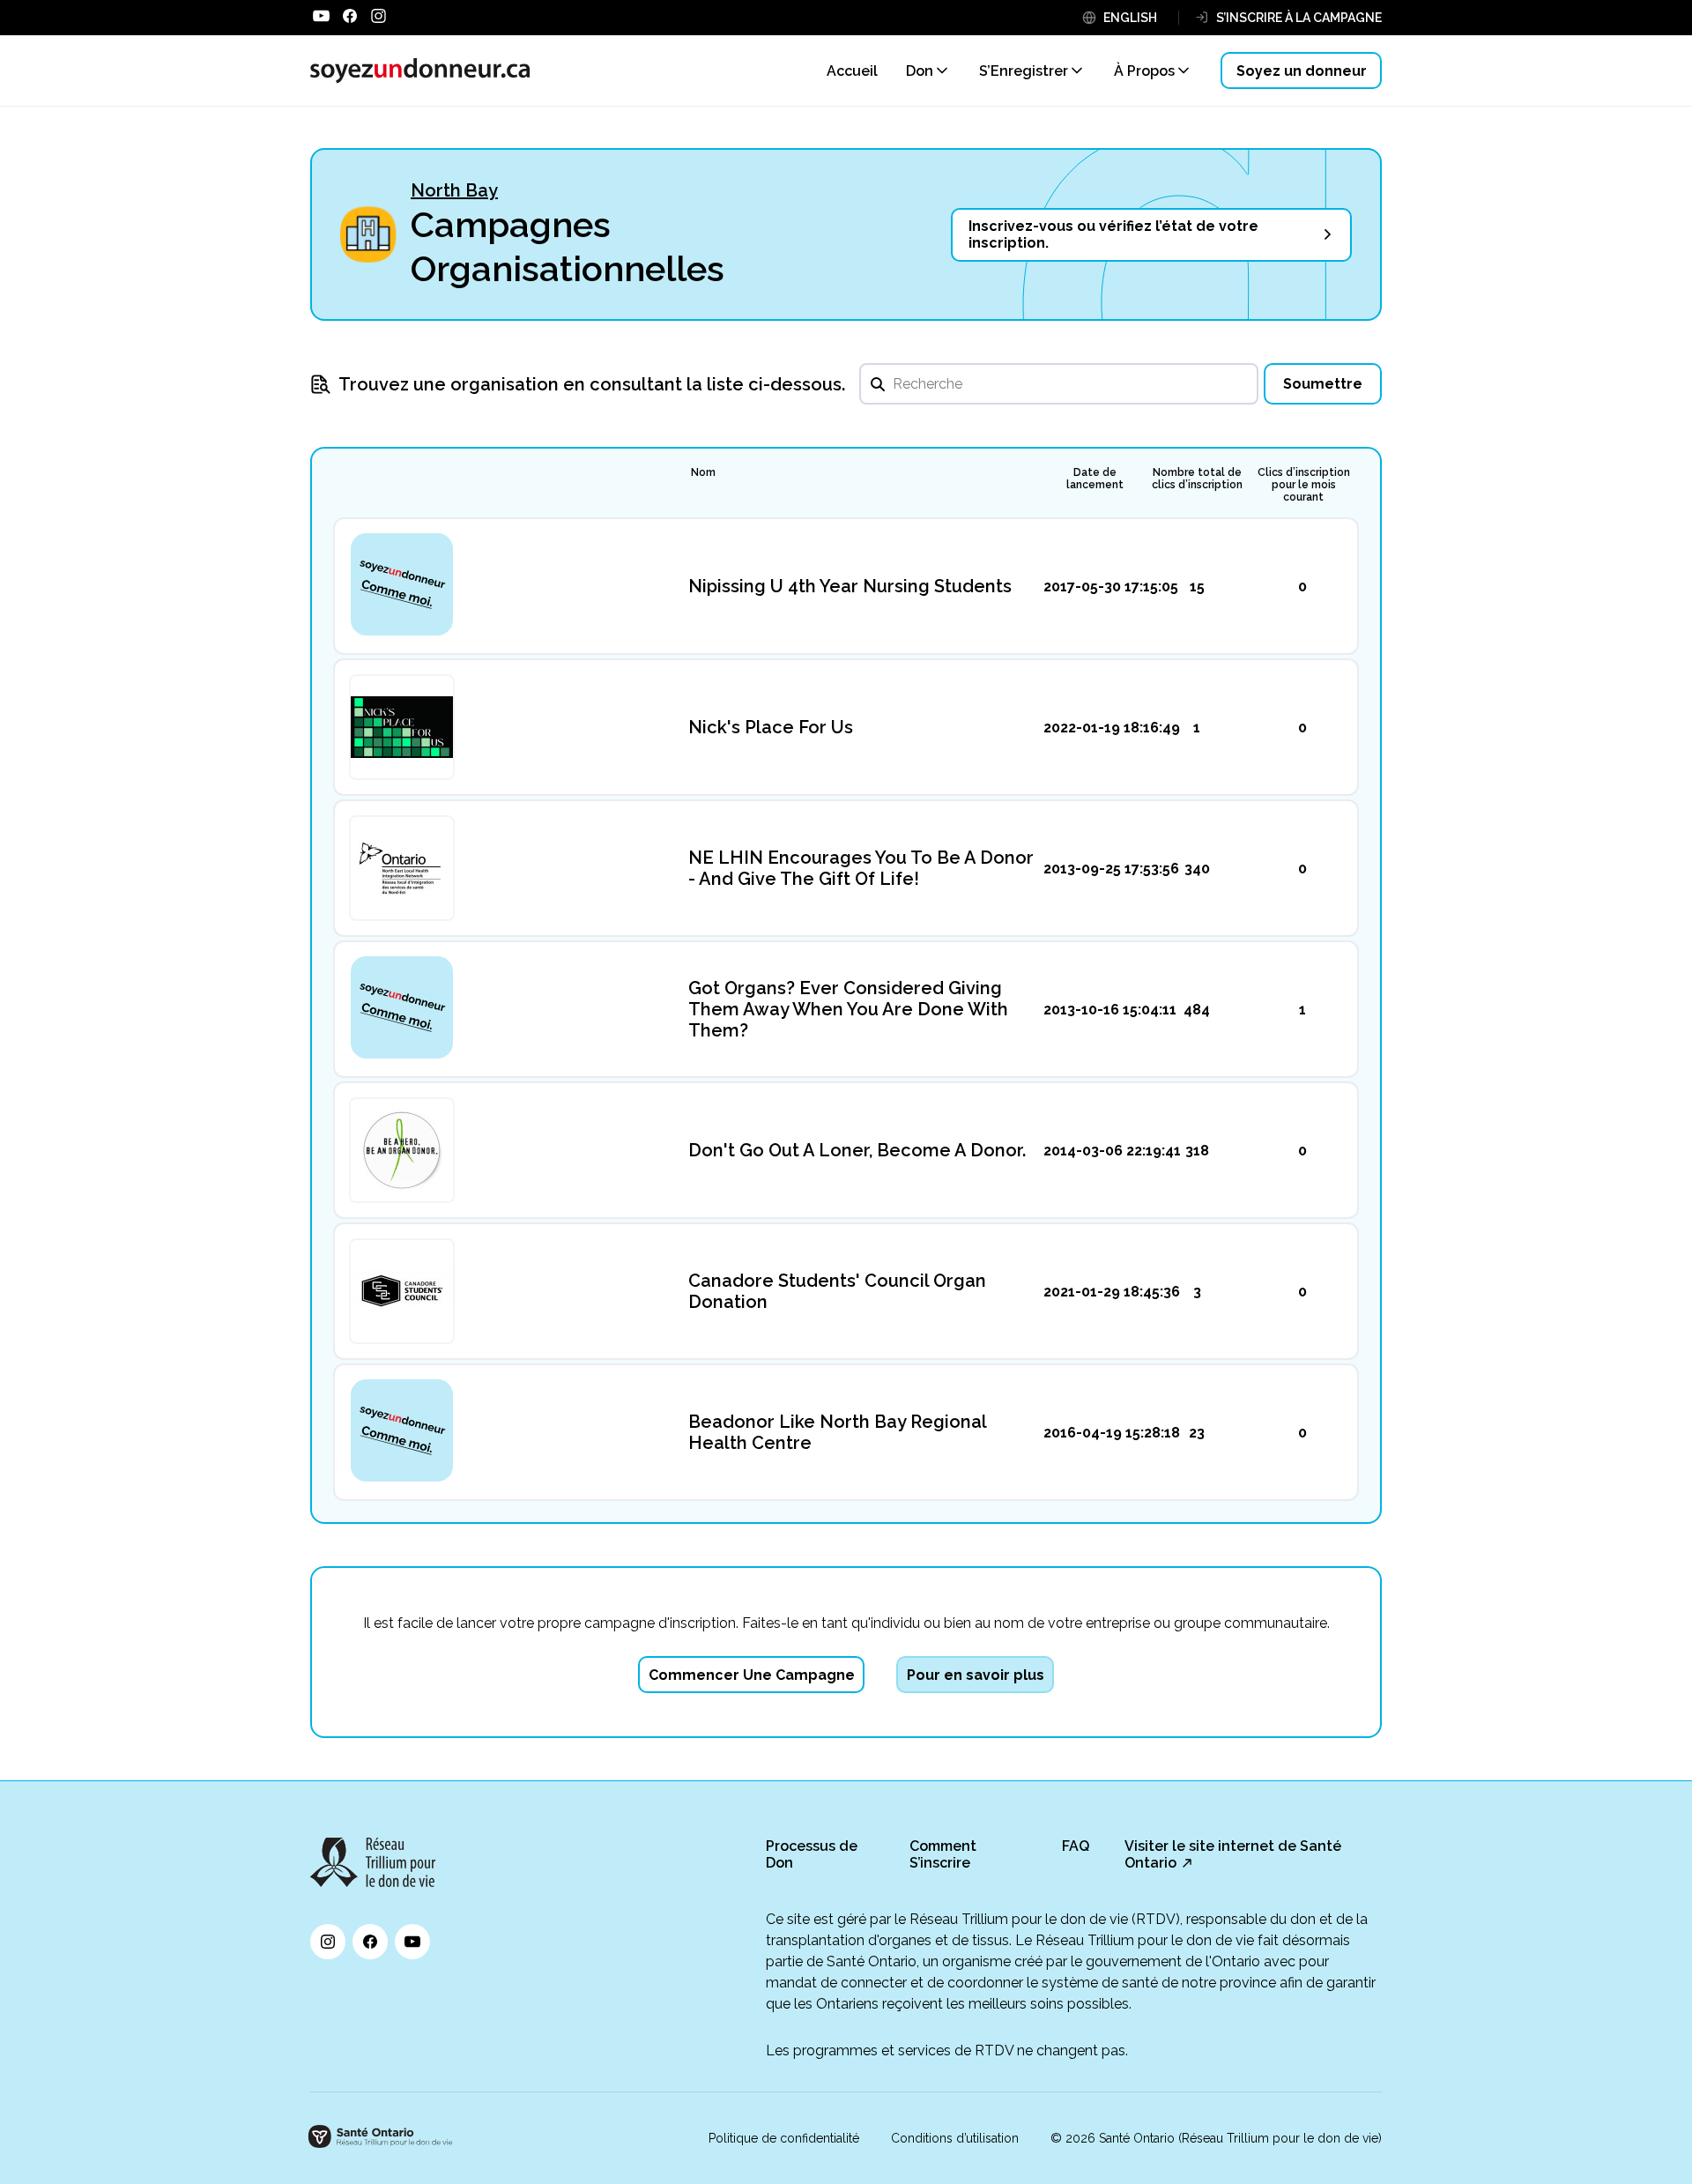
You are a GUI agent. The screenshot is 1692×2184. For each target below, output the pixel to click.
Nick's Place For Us (771, 727)
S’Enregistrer (1024, 71)
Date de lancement (1095, 479)
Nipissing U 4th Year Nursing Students (850, 586)
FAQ (1076, 1846)
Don (920, 71)
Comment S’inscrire (943, 1854)
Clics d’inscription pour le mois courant (1304, 485)
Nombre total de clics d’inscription (1197, 479)
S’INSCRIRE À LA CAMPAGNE (1299, 18)
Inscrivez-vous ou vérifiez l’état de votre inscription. (1113, 234)
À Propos (1144, 71)
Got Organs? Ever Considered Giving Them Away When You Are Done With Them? (848, 1009)
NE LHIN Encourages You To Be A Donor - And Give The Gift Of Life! (861, 868)
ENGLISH (1130, 18)
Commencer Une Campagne (752, 1675)
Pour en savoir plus (976, 1675)
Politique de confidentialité (784, 2138)
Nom (703, 472)
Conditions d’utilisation (955, 2138)
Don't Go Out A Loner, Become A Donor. (857, 1150)
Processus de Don (812, 1854)
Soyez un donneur (1302, 71)
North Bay (454, 190)
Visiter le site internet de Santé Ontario (1233, 1854)
